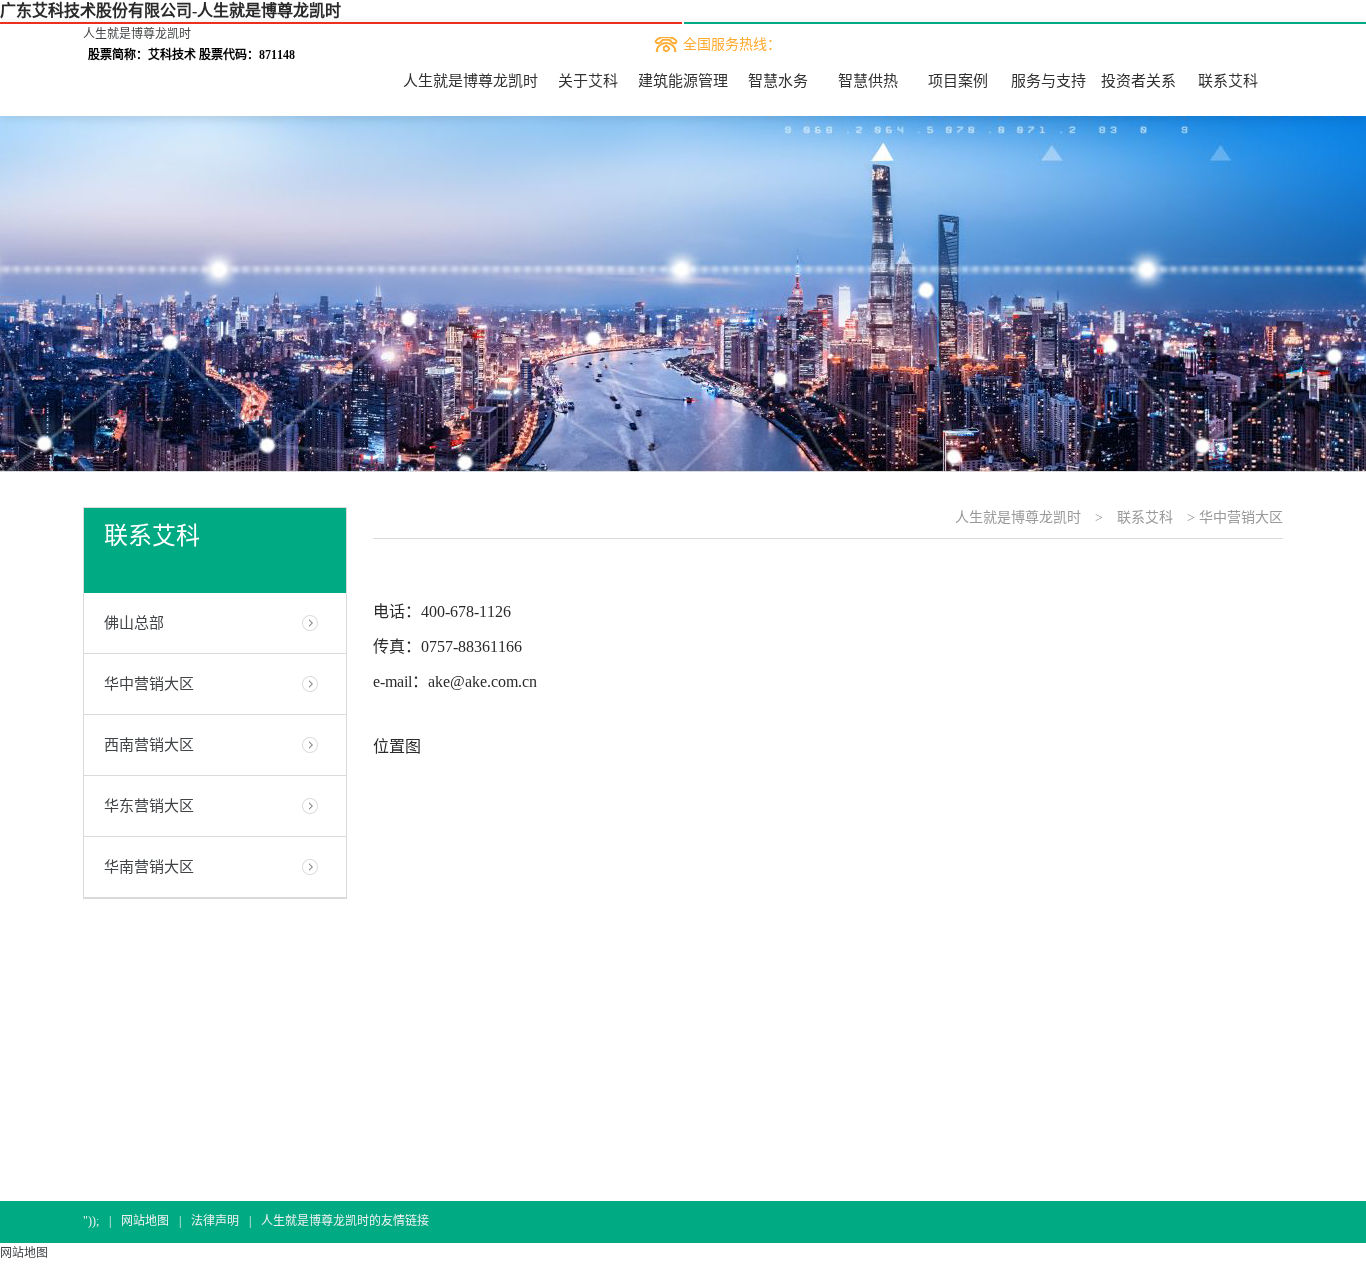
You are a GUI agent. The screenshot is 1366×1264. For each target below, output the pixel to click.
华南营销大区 (149, 867)
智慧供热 (868, 81)
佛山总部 (134, 623)
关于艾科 (588, 81)
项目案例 (958, 81)
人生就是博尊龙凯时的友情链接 (345, 1221)
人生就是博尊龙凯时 (137, 34)
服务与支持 (1048, 81)
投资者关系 (1138, 81)
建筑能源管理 (683, 81)
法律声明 (215, 1221)
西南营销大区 (149, 745)
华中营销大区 (149, 684)
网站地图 (145, 1221)
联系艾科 (1228, 81)
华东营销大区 (149, 806)
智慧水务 (778, 81)
